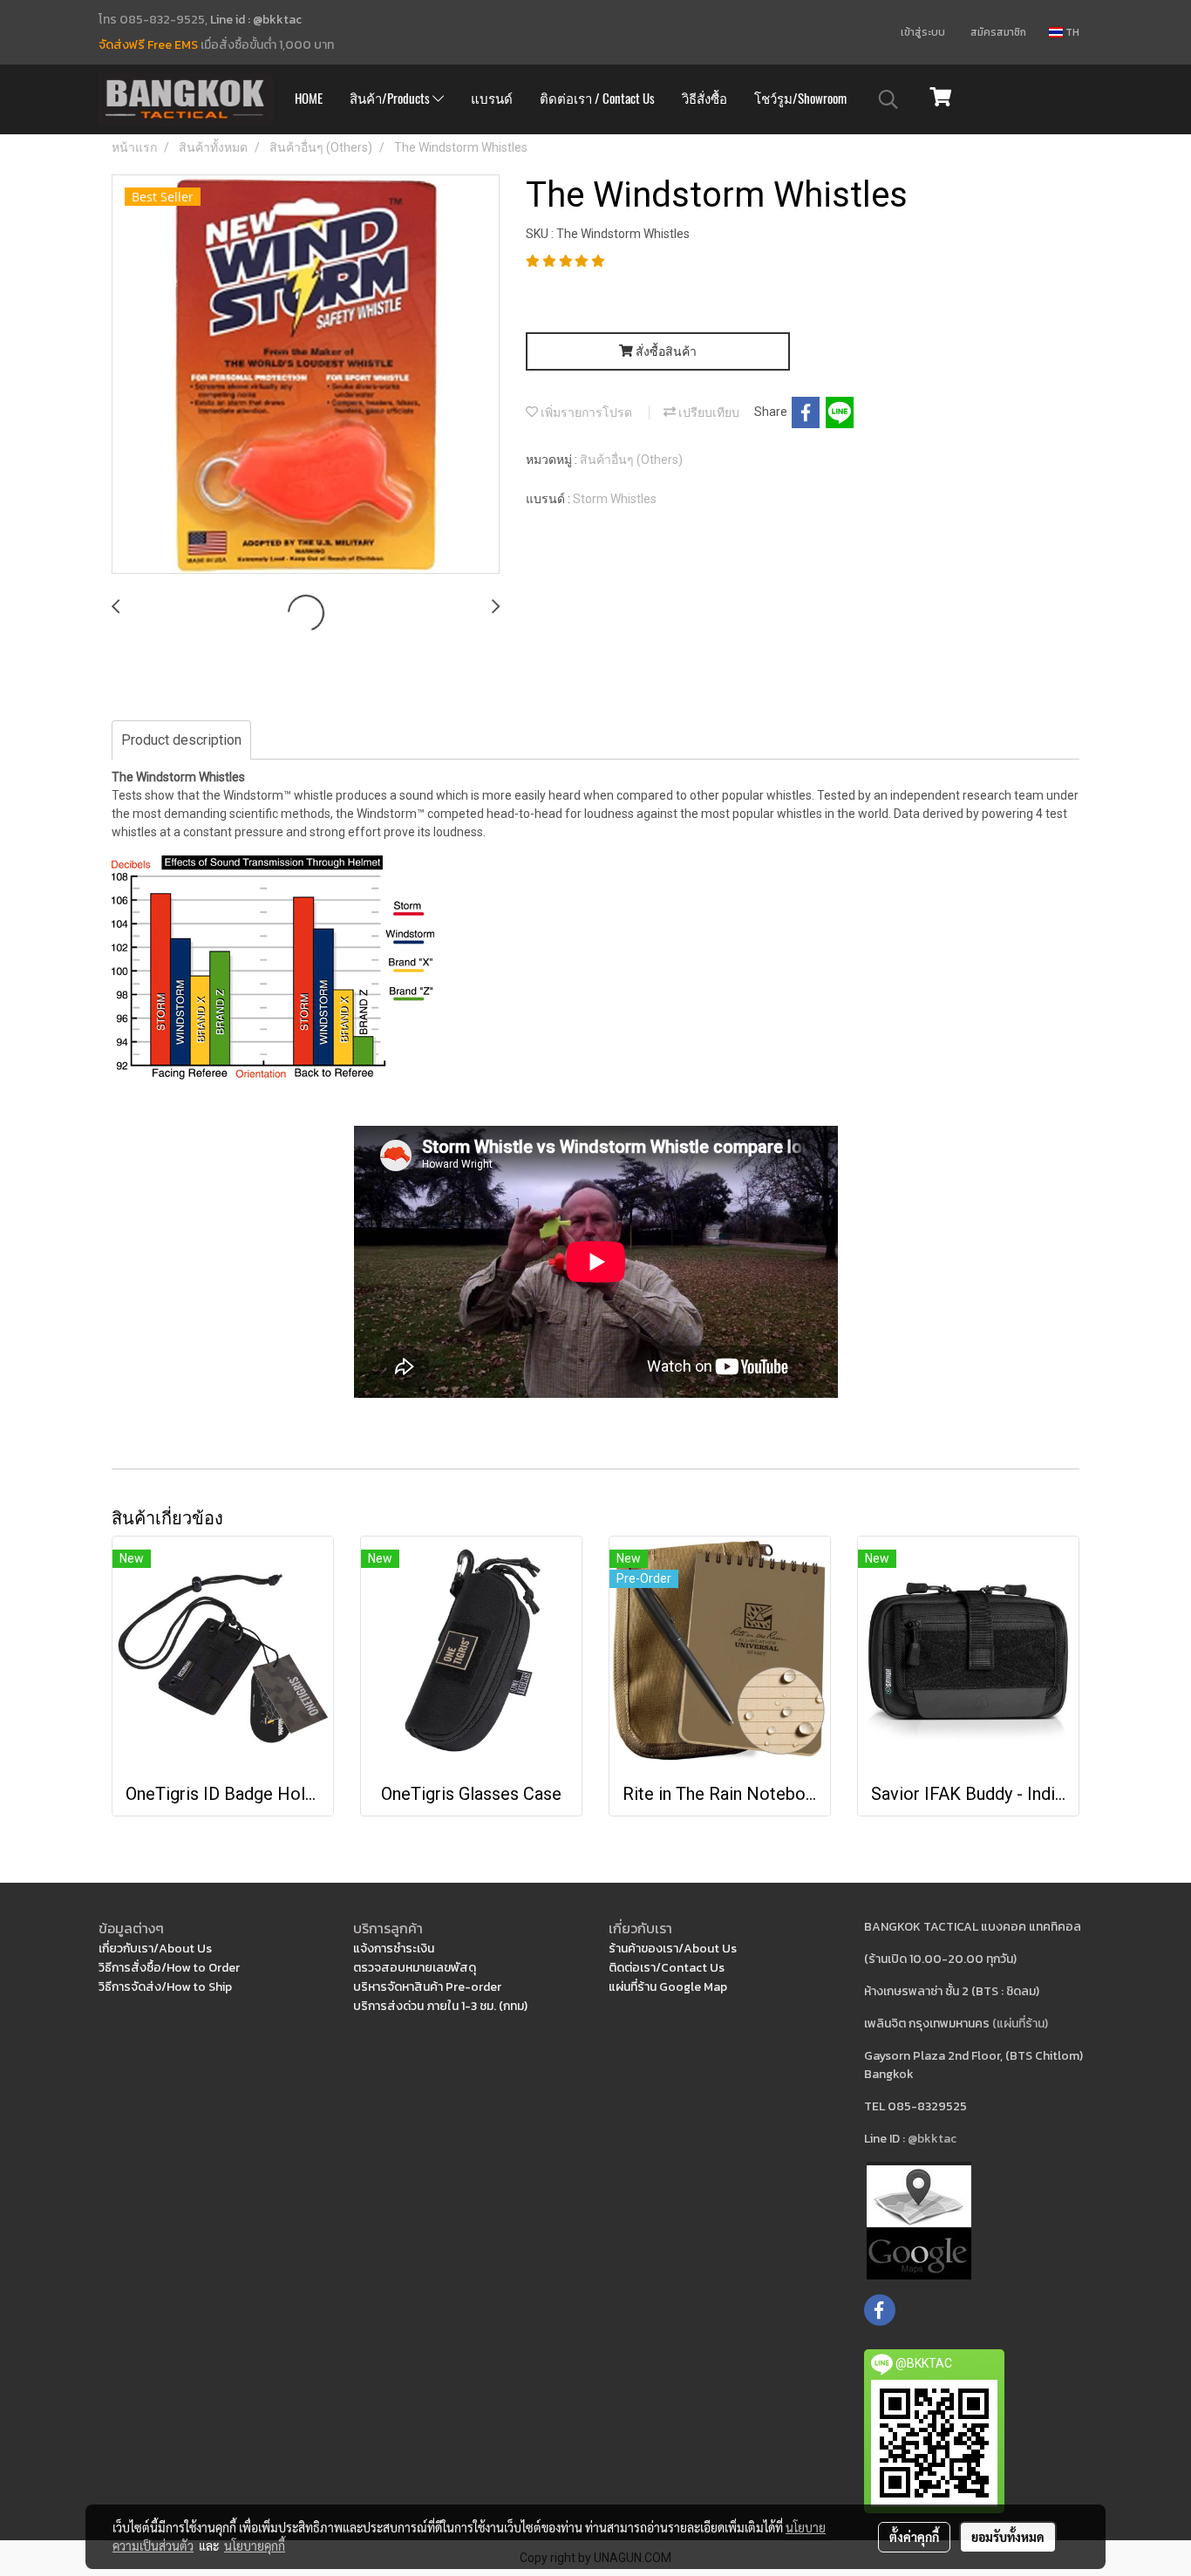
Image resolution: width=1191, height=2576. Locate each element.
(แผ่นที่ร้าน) (1020, 2024)
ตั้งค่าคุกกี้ (914, 2537)
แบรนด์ (492, 99)
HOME (309, 99)
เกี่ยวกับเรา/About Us (155, 1949)
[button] (888, 99)
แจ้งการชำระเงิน (394, 1949)
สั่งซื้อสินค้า (665, 351)
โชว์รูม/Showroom (800, 99)
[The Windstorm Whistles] (306, 375)
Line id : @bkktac (256, 20)
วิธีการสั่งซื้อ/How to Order (169, 1968)
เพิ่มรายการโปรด (585, 412)
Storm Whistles (615, 499)
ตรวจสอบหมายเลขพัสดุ (415, 1968)
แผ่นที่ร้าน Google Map (668, 1987)
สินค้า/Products (391, 99)
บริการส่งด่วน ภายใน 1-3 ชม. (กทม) (440, 2006)
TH (1071, 32)
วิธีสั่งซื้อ (704, 99)
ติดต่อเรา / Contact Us (597, 99)
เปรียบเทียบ (708, 412)
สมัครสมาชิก (998, 32)
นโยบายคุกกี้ (255, 2545)
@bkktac (932, 2139)
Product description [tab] (181, 740)
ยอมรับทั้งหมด (1008, 2537)
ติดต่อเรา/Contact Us (667, 1968)
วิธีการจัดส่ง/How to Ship (165, 1987)
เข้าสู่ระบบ (923, 32)
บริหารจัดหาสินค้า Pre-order (427, 1987)
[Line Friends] (919, 2220)
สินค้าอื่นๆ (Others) (631, 460)
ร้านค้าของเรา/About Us (673, 1949)
